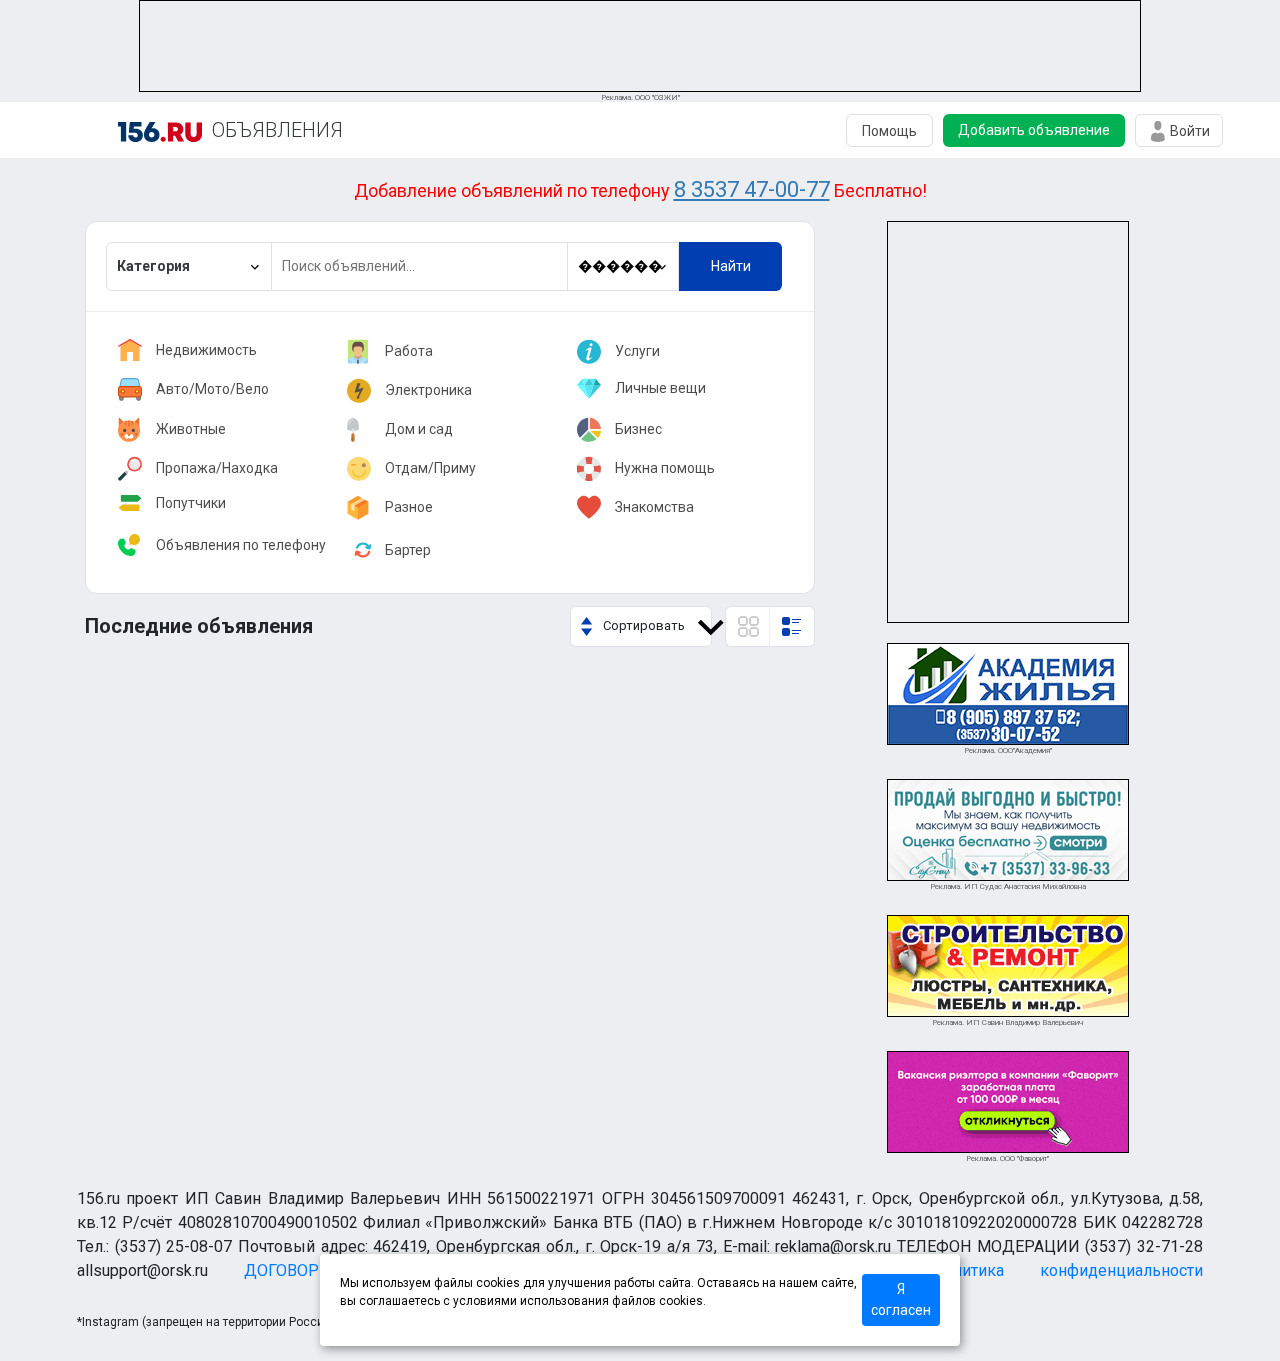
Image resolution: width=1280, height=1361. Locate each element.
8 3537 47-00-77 (752, 189)
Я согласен (901, 1299)
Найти (731, 266)
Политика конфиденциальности (1067, 1270)
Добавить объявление (1034, 130)
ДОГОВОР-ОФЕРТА (315, 1270)
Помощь (889, 131)
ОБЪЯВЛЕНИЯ (277, 130)
